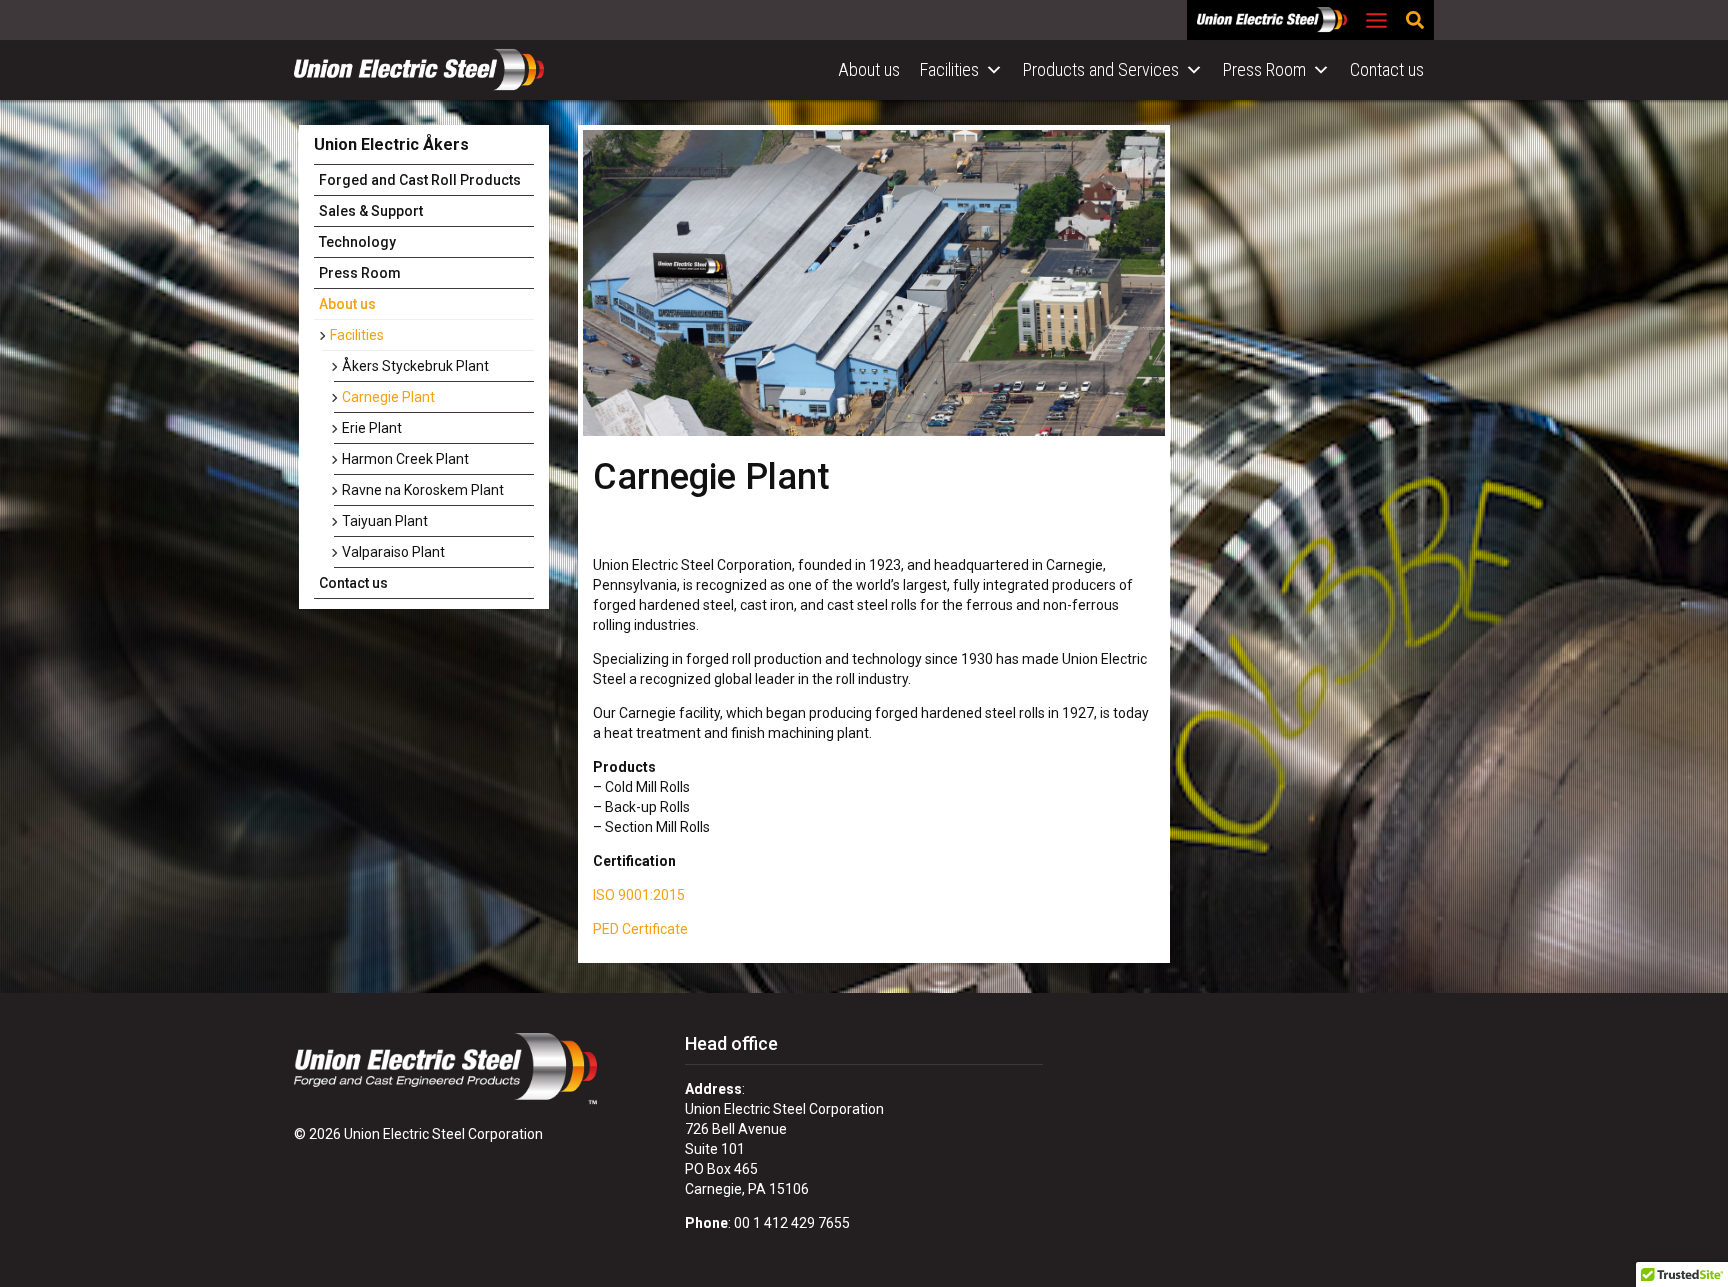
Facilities (949, 69)
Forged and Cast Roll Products (420, 180)
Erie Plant (372, 428)
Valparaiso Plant (393, 552)
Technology (357, 242)
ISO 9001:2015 (639, 895)
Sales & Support (371, 211)
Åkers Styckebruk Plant (415, 366)
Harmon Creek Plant (405, 459)
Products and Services (1101, 69)
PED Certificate (640, 929)
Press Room (1264, 69)
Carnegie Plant (388, 397)
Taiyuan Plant (385, 521)
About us (869, 69)
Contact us (1387, 69)
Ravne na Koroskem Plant (423, 490)
